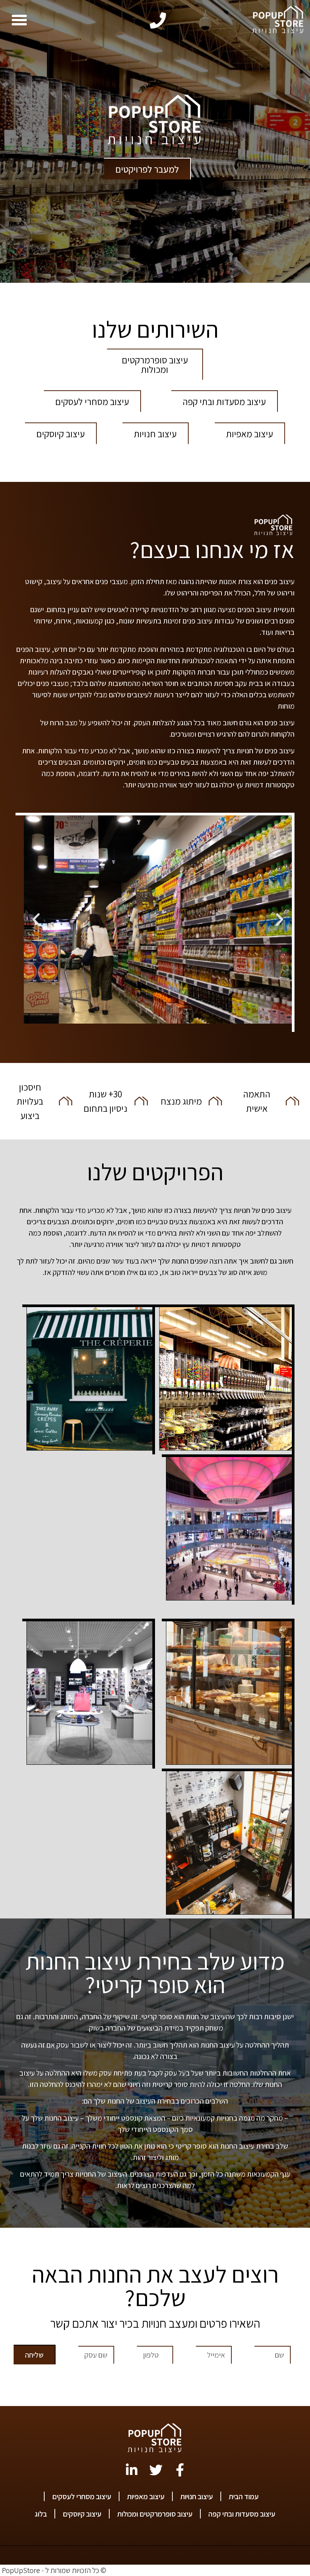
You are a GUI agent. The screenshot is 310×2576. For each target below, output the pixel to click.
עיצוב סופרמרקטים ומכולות (155, 2514)
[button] (19, 20)
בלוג (41, 2514)
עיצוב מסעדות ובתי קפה (242, 2514)
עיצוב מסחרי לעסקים (82, 2497)
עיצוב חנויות (197, 2497)
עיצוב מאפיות (146, 2497)
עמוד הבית (244, 2497)
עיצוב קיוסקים (82, 2514)
